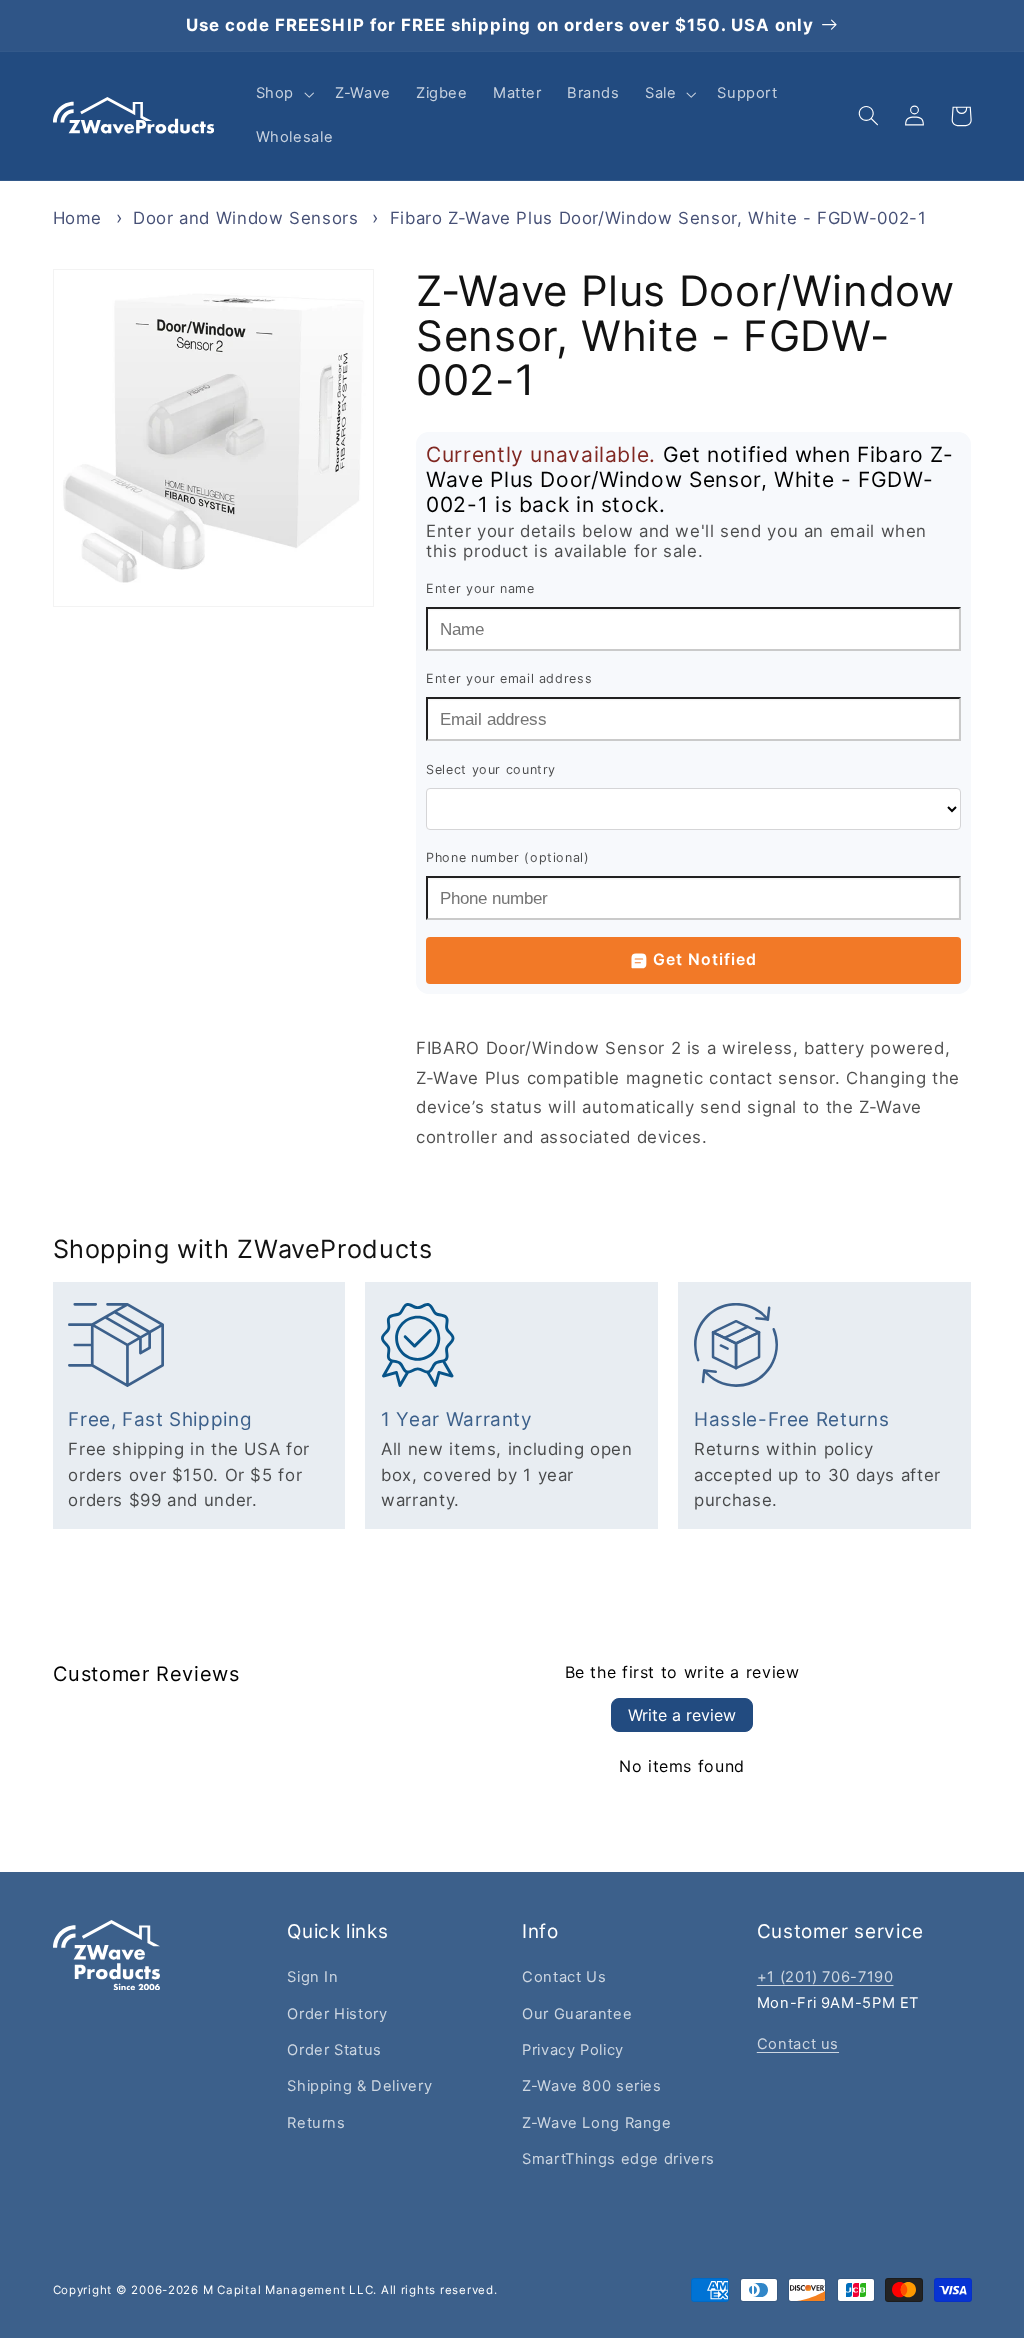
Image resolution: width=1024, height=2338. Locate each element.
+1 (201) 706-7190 (825, 1977)
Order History (337, 2014)
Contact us (798, 2044)
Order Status (334, 2050)
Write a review (682, 1715)
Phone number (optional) (508, 857)
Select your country (491, 769)
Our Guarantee (577, 2014)
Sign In (312, 1977)
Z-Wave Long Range (597, 2123)
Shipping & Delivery (359, 2086)
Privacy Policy (573, 2050)
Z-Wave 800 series (592, 2086)
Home (78, 218)
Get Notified (705, 959)
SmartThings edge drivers (618, 2159)
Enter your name (480, 588)
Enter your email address (509, 678)
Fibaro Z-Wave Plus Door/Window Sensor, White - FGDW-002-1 (658, 218)
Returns (316, 2123)
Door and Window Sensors (246, 218)
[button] (282, 94)
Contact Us (564, 1977)
